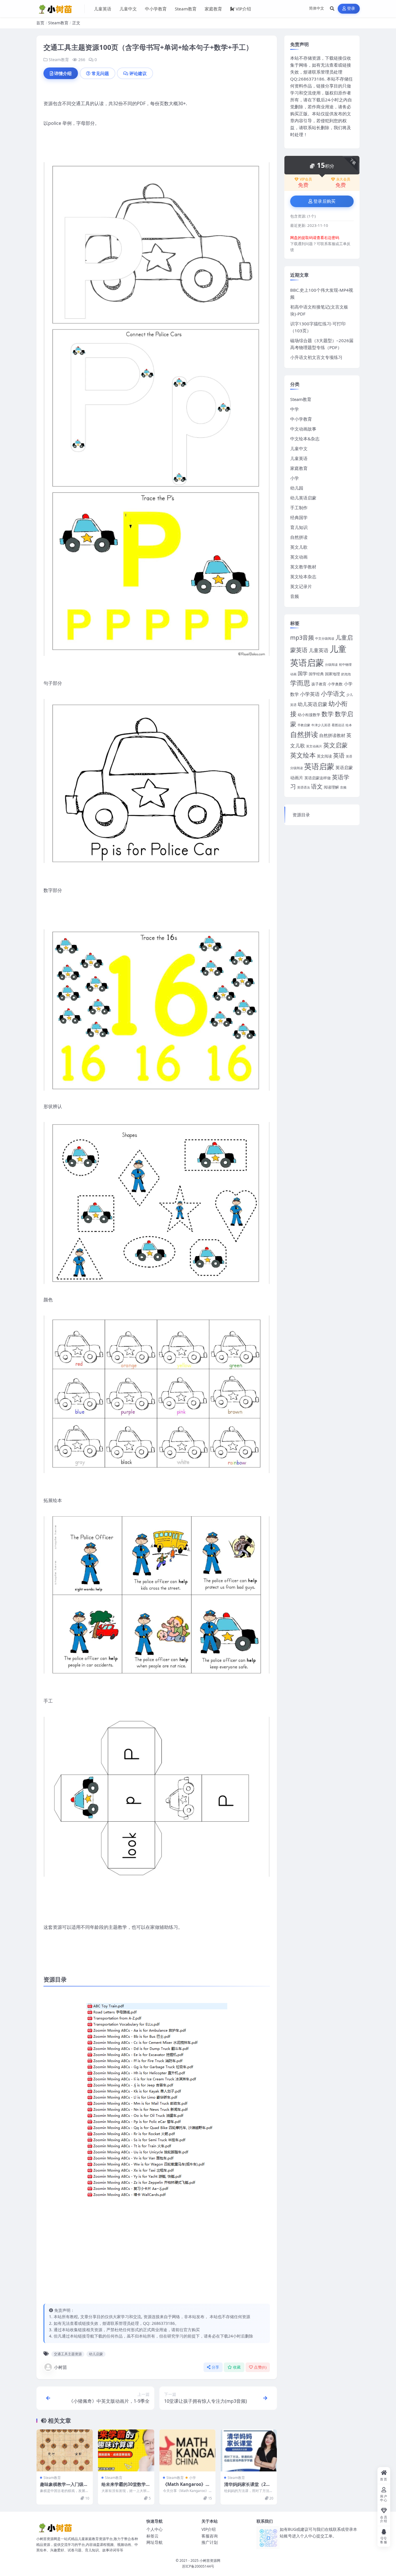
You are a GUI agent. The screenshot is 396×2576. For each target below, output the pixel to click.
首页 (40, 23)
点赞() (260, 2367)
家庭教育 (213, 9)
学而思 (300, 683)
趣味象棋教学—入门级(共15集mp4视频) (62, 2487)
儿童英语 (103, 9)
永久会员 (343, 179)
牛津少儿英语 (321, 725)
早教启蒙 (304, 725)
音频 (295, 596)
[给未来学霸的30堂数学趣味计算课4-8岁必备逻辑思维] (126, 2450)
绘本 (349, 725)
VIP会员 (306, 179)
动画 (293, 674)
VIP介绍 (243, 9)
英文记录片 (301, 586)
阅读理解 (331, 787)
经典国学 (299, 517)
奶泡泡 (346, 674)
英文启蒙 (335, 745)
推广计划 (210, 2542)
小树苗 (60, 2367)
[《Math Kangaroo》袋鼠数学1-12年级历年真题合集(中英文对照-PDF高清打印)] (188, 2450)
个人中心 (155, 2529)
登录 (351, 9)
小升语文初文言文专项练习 (316, 357)
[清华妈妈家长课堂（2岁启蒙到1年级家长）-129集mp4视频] (249, 2450)
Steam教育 (186, 9)
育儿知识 (299, 527)
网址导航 (155, 2542)
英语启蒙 (319, 766)
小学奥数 (335, 684)
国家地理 (333, 674)
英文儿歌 (299, 547)
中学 (295, 409)
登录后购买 (325, 201)
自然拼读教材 (332, 735)
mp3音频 (302, 637)
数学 (328, 714)
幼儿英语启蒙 (303, 498)
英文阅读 (324, 756)
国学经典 (316, 674)
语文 (317, 786)
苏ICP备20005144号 (198, 2566)
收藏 (237, 2367)
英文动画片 (314, 746)
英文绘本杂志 (303, 577)
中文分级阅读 (325, 638)
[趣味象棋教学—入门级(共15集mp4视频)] (65, 2450)
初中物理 (345, 665)
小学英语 (310, 694)
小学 (192, 2478)
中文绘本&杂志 (305, 439)
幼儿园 (297, 488)
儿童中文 (128, 9)
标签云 (152, 2536)
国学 (303, 673)
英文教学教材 (303, 567)
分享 (216, 2367)
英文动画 (299, 557)
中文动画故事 (303, 429)
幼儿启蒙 (96, 2354)
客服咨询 (210, 2536)
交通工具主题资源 (68, 2354)
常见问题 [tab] (100, 73)
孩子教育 (319, 684)
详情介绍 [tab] (63, 73)
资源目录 (301, 815)
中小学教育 (156, 9)
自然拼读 (299, 537)
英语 (339, 755)
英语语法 (304, 787)
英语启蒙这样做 (318, 778)
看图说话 (338, 725)
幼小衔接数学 (309, 715)
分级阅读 (331, 665)
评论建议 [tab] (138, 73)
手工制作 (299, 508)
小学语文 (333, 693)
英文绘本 (303, 755)
